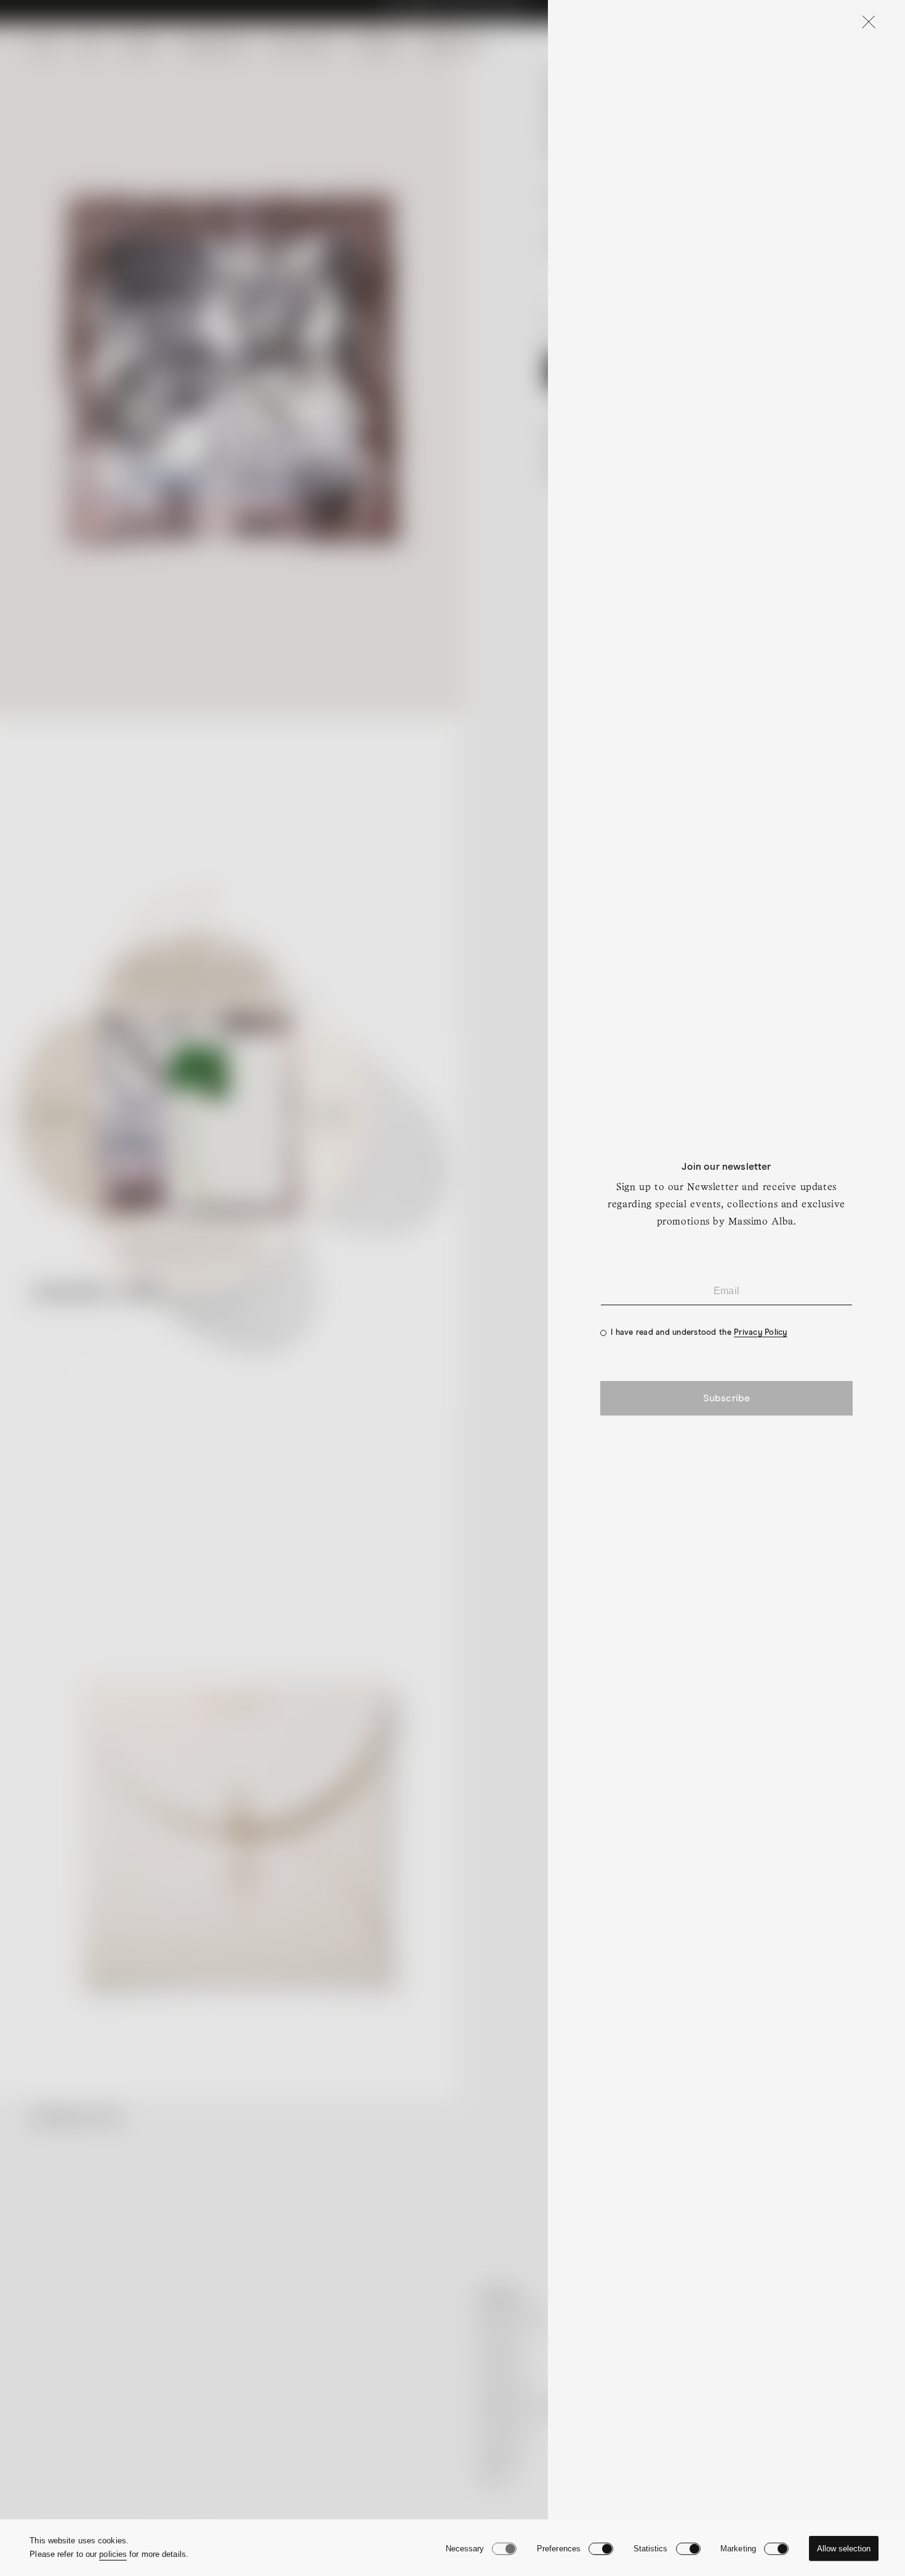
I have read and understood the (699, 1333)
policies (113, 2554)
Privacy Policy (761, 1333)
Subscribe (726, 1398)
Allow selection (844, 2549)
